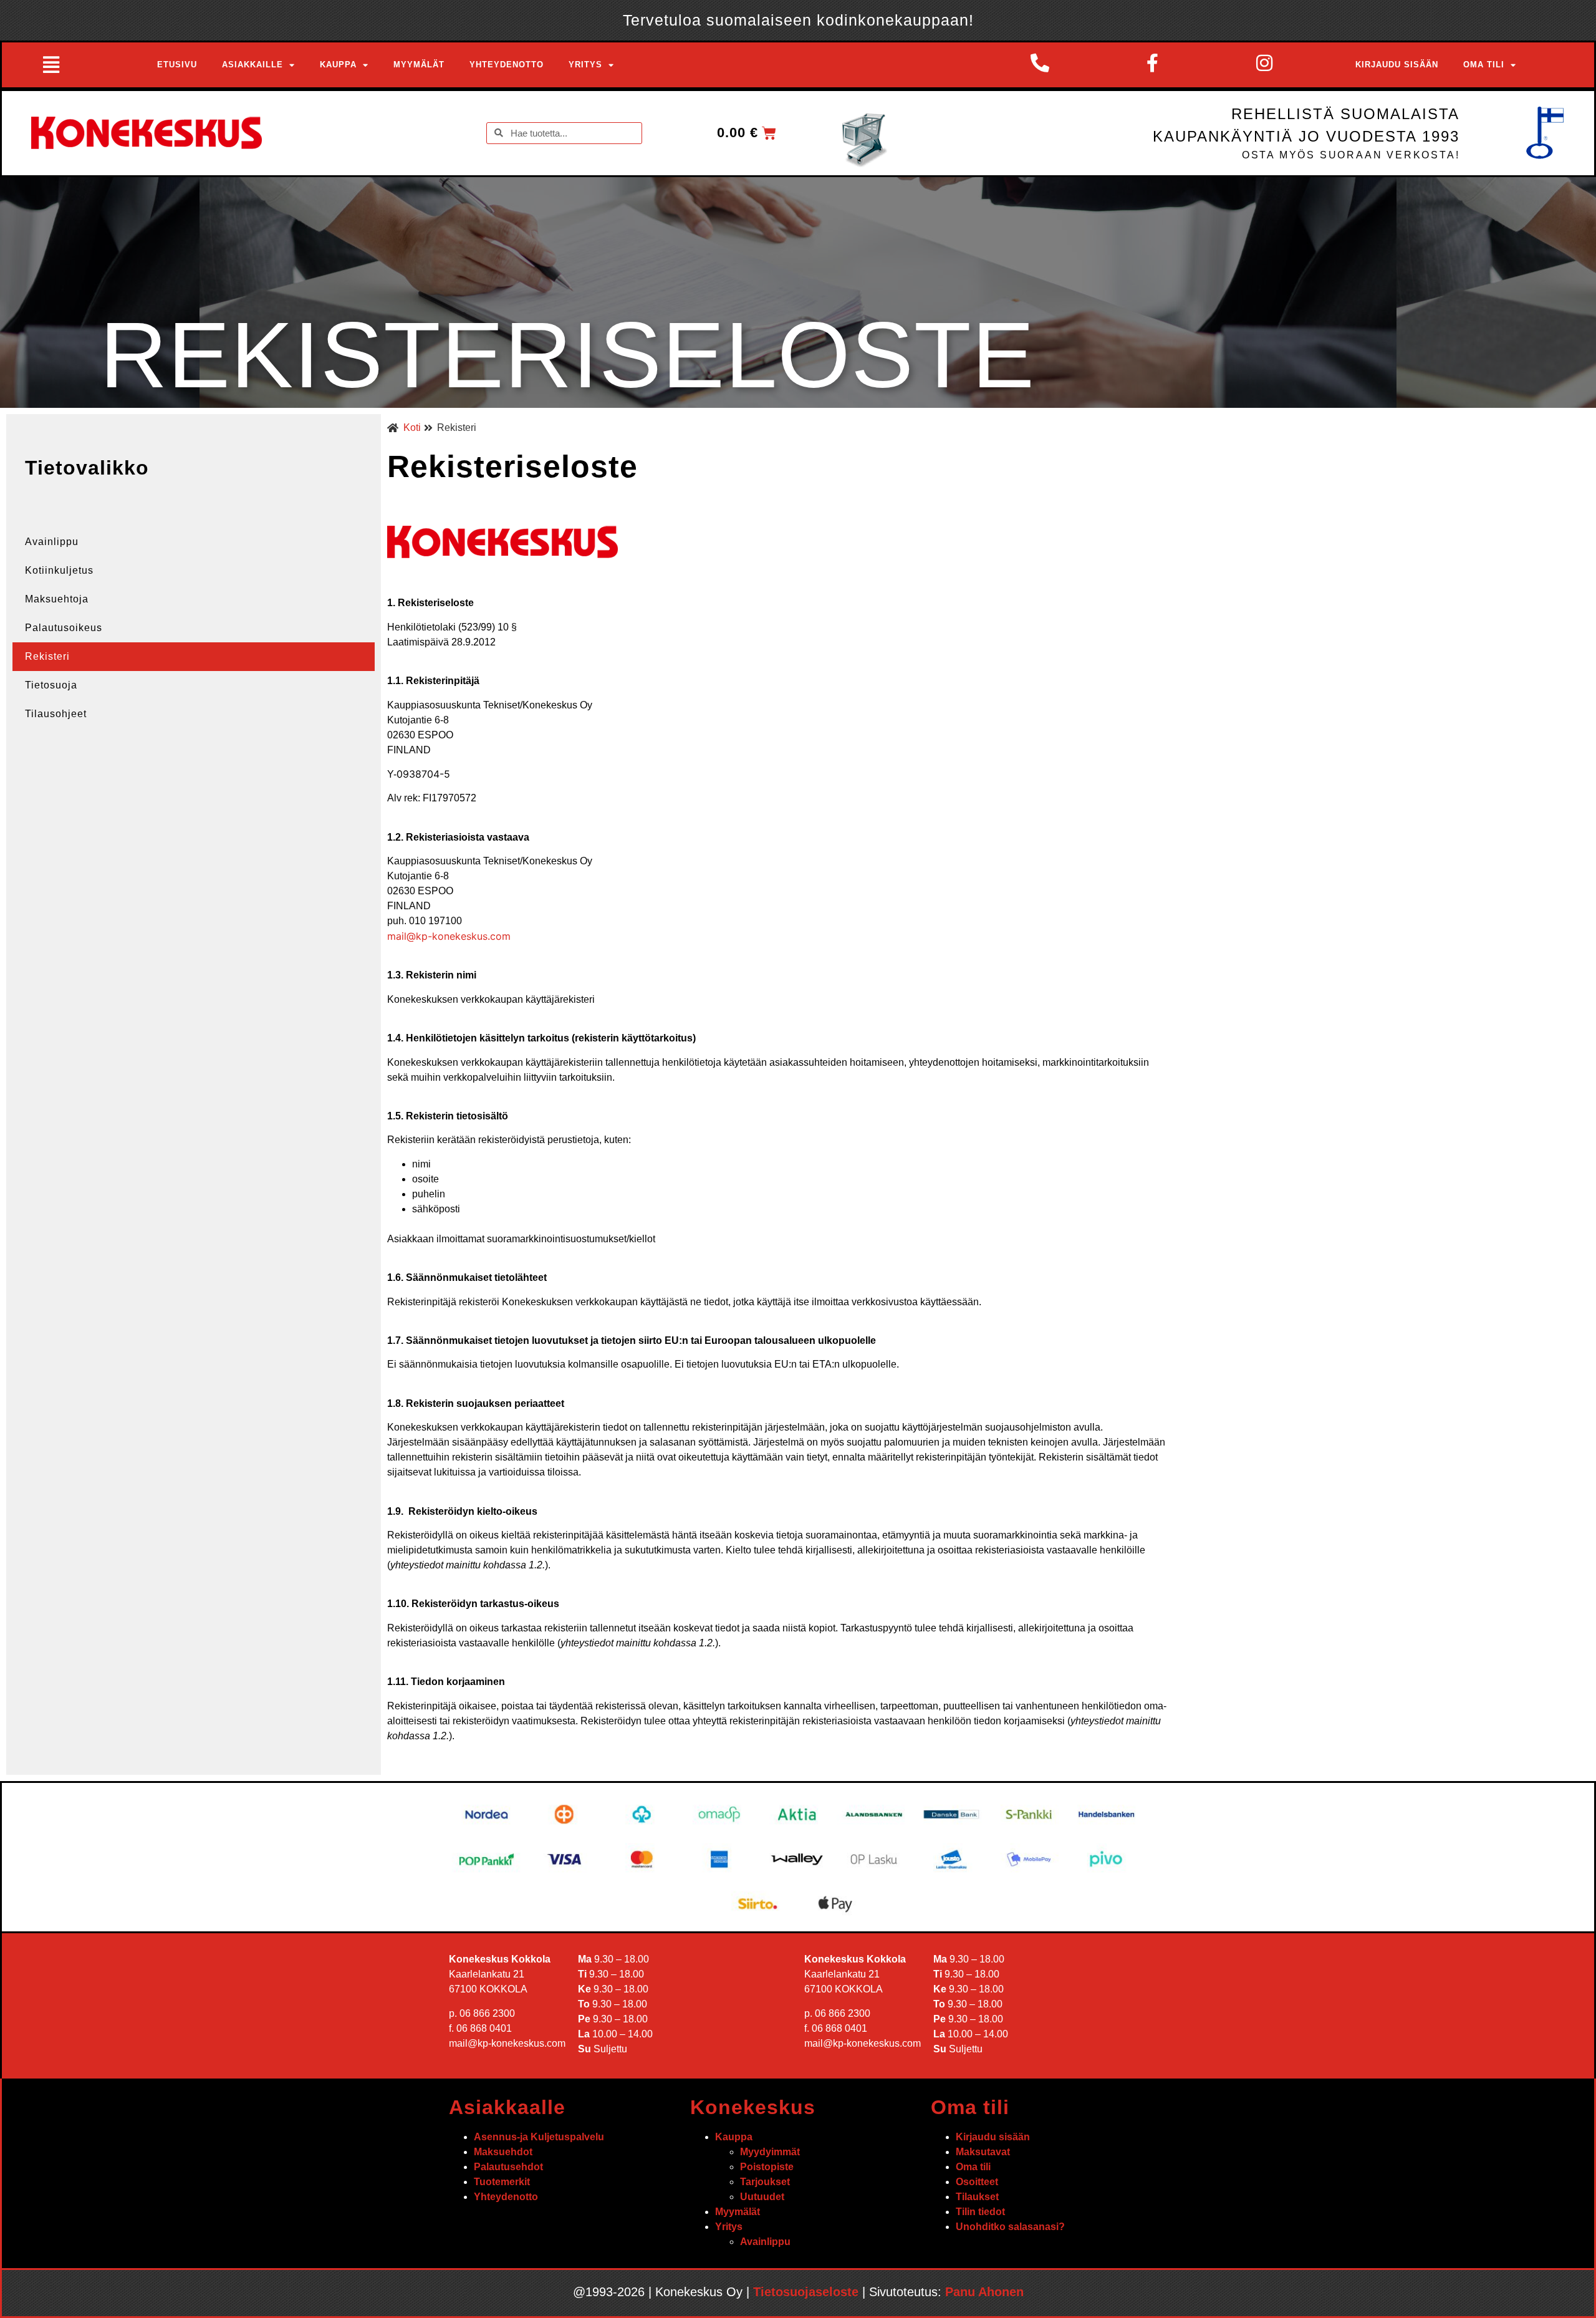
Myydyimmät (770, 2152)
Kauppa (338, 65)
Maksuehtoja (57, 599)
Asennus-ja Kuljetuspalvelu (539, 2137)
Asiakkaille (252, 65)
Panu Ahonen (984, 2292)
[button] (56, 65)
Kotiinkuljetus (59, 570)
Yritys (585, 65)
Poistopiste (767, 2167)
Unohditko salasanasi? (1010, 2227)
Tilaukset (977, 2197)
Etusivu (177, 65)
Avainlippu (52, 542)
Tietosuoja (51, 685)
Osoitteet (977, 2182)
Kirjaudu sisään (1397, 65)
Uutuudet (762, 2197)
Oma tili (1484, 65)
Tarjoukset (765, 2182)
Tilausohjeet (56, 714)
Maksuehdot (503, 2152)
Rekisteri (47, 656)
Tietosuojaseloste (806, 2292)
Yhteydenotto (507, 65)
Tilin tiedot (980, 2212)
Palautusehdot (508, 2167)
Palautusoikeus (64, 628)
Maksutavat (983, 2152)
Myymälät (419, 65)
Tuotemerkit (502, 2182)
